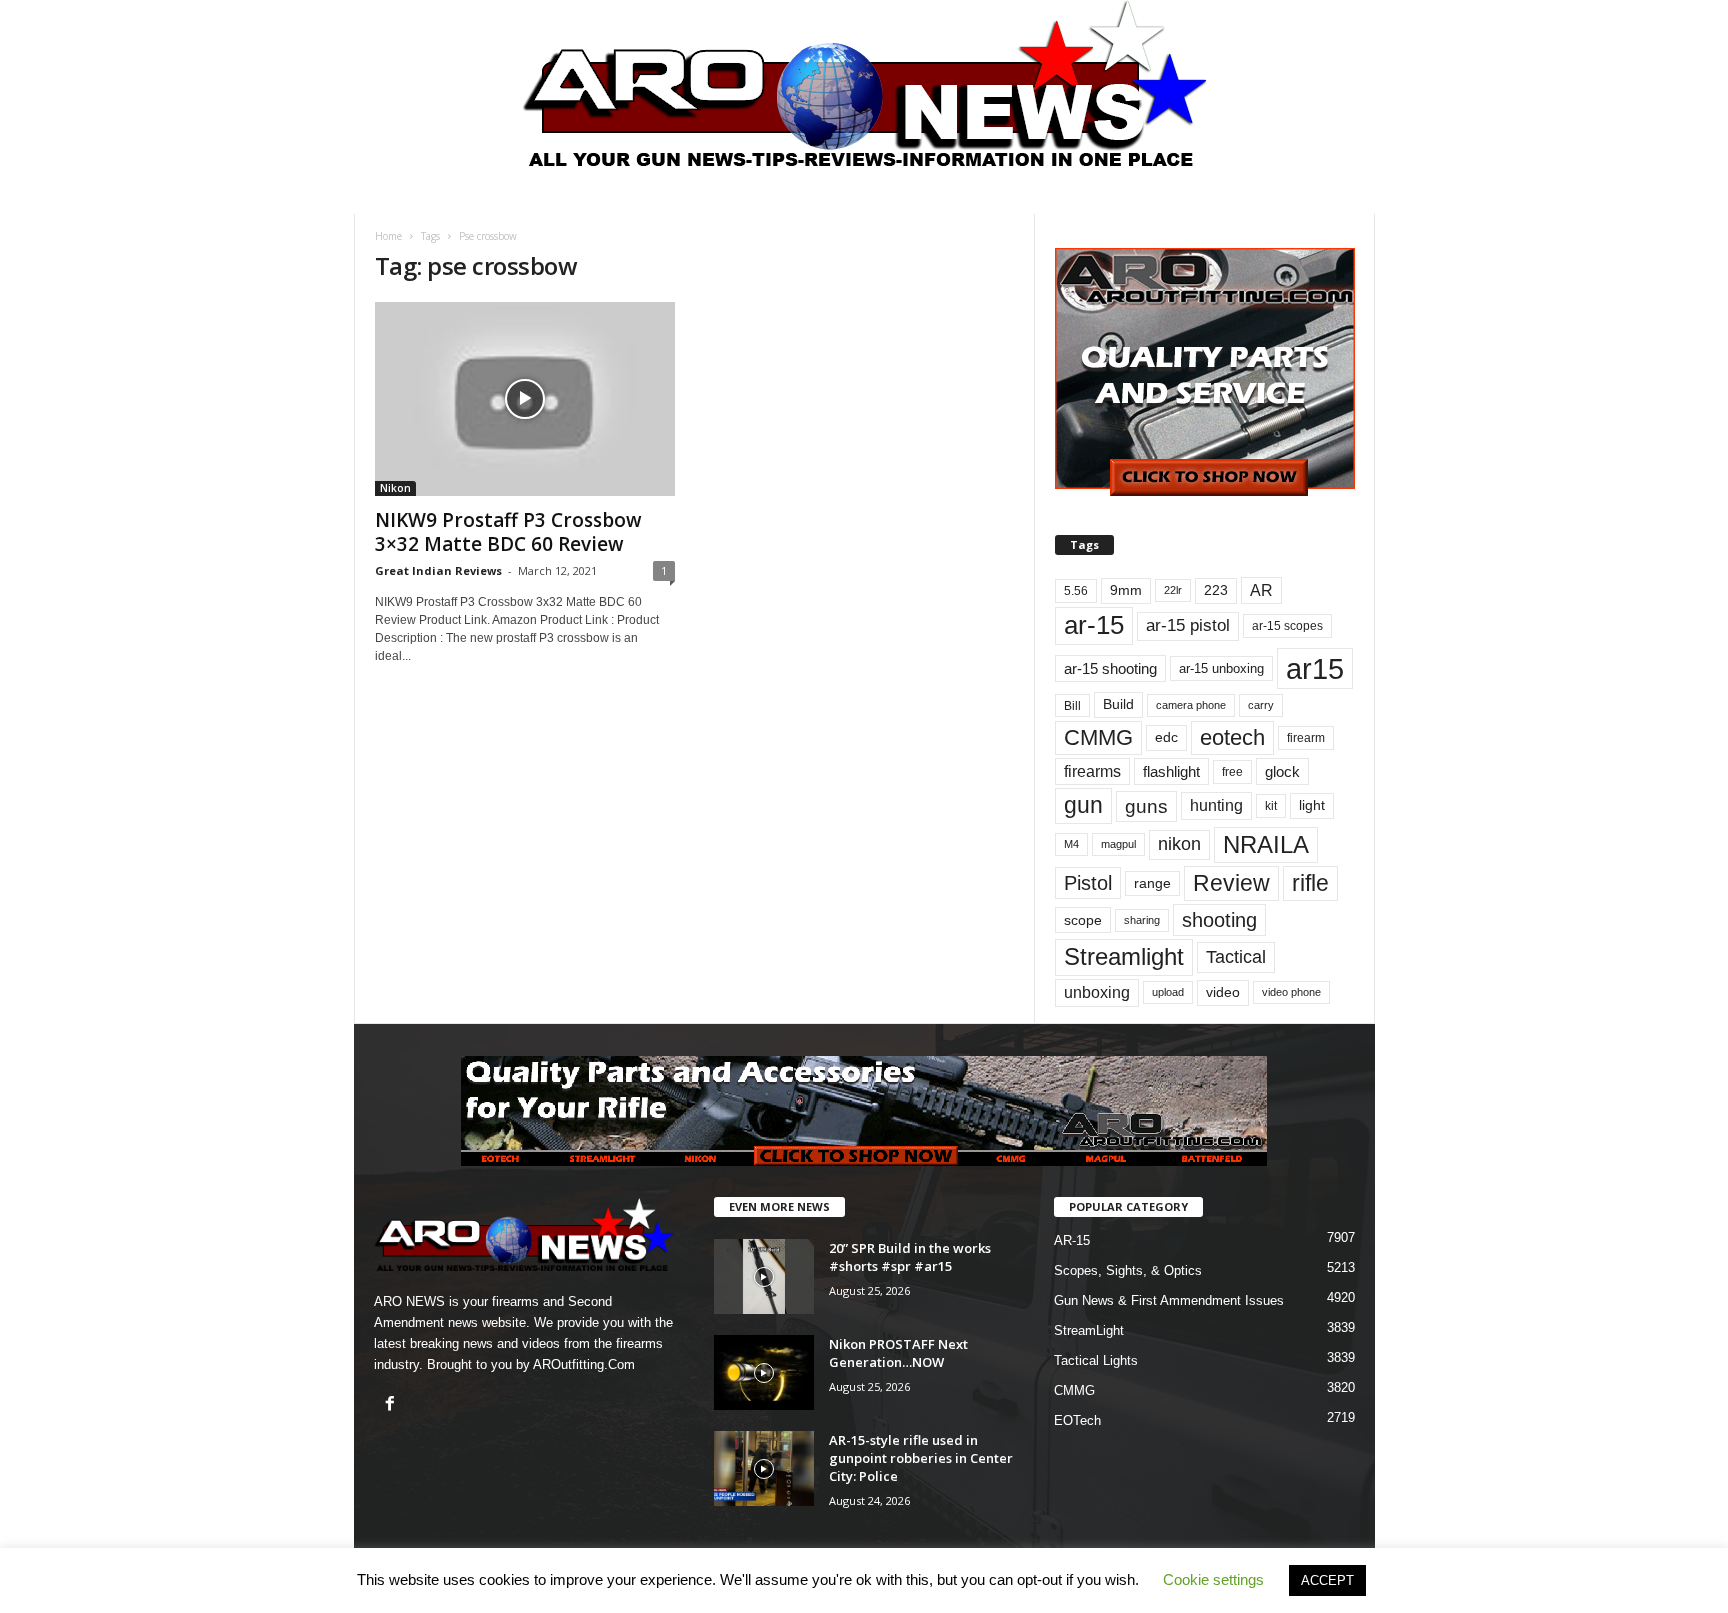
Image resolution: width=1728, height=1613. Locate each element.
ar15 (1315, 668)
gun (1083, 805)
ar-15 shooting (1110, 668)
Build (1118, 704)
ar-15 (1094, 625)
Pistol (1088, 883)
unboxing (1097, 992)
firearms (1092, 771)
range (1152, 883)
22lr (1173, 590)
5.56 (1076, 591)
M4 (1071, 844)
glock (1282, 771)
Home (388, 236)
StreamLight (1089, 1330)
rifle (1310, 883)
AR (1261, 590)
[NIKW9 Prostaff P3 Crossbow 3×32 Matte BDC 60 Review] (525, 399)
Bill (1072, 705)
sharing (1142, 920)
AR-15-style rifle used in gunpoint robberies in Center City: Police (921, 1458)
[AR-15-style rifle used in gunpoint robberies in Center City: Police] (764, 1468)
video (1223, 992)
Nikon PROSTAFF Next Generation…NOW (898, 1353)
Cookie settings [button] (1213, 1579)
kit (1271, 805)
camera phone (1191, 705)
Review (1231, 883)
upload (1168, 992)
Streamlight (1124, 956)
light (1312, 805)
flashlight (1171, 771)
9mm (1126, 590)
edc (1166, 737)
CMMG (1098, 737)
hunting (1216, 805)
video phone (1291, 992)
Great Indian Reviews (438, 570)
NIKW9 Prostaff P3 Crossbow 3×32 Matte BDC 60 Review (508, 532)
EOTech (1077, 1420)
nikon (1179, 844)
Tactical (1236, 956)
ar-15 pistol (1188, 625)
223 (1216, 590)
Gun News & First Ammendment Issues (1169, 1300)
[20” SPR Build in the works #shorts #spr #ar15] (764, 1276)
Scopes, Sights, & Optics (1128, 1270)
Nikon (395, 488)
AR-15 (1072, 1240)
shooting (1219, 920)
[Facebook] (392, 1405)
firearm (1306, 738)
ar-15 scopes (1287, 626)
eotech (1232, 737)
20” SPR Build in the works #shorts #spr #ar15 (910, 1257)
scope (1083, 920)
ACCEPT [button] (1327, 1580)
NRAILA (1266, 844)
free (1232, 772)
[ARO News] (864, 83)
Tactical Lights (1096, 1360)
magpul (1118, 844)
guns (1146, 806)
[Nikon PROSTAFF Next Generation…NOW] (764, 1372)
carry (1261, 705)
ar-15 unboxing (1221, 668)
